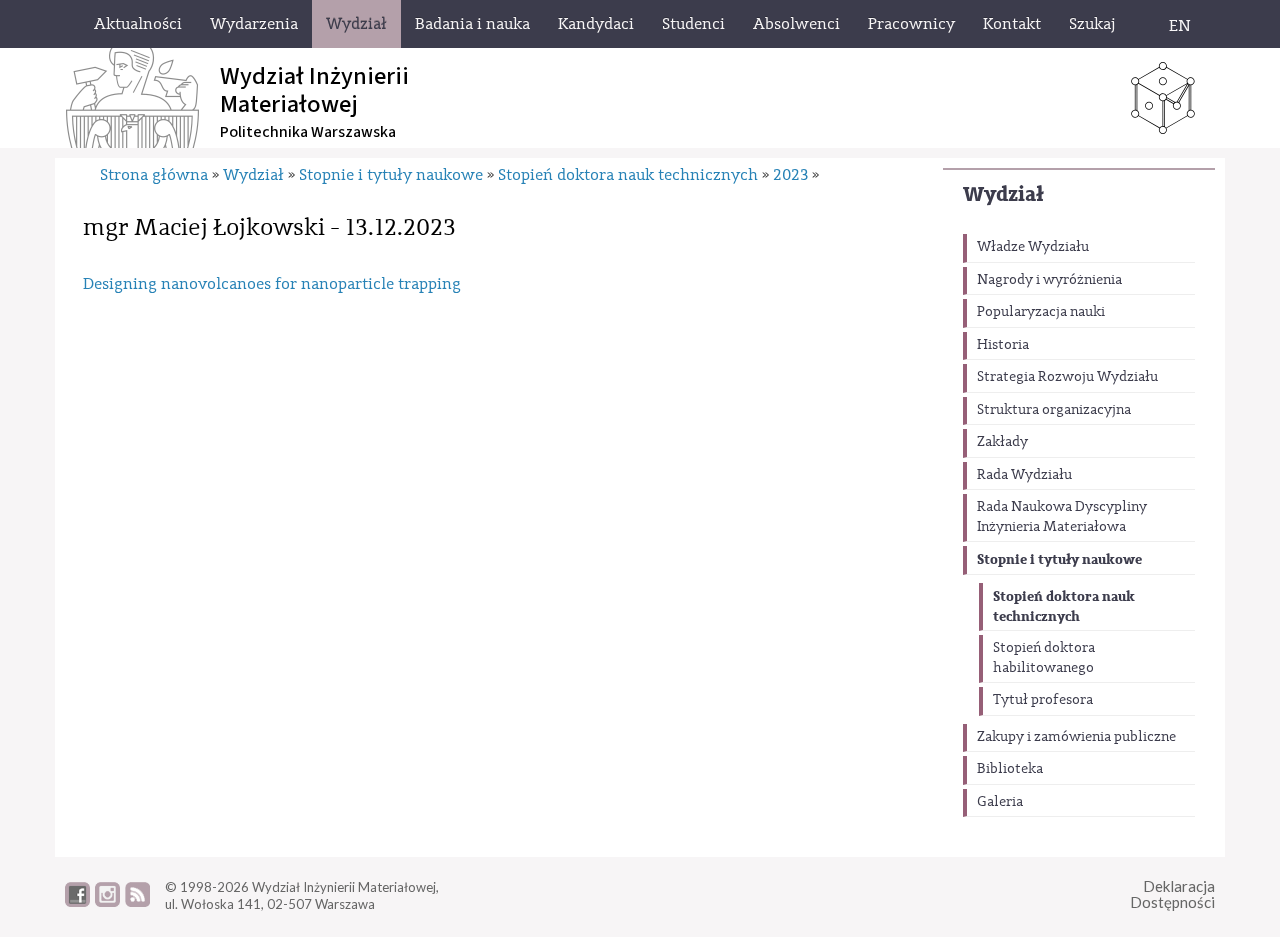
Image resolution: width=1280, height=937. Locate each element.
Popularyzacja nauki (1041, 312)
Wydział (1003, 194)
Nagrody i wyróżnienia (1049, 280)
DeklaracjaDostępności (1172, 894)
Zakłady (1002, 442)
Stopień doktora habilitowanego (1044, 658)
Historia (1003, 345)
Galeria (1000, 802)
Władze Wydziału (1033, 247)
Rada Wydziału (1024, 475)
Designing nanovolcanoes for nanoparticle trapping (272, 284)
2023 (790, 175)
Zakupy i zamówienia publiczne (1076, 737)
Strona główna (154, 175)
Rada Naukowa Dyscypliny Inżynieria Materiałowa (1062, 517)
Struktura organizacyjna (1054, 410)
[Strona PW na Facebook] (77, 902)
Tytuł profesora (1043, 700)
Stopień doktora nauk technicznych (1064, 606)
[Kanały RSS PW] (137, 902)
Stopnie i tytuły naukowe (1059, 559)
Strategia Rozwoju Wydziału (1067, 377)
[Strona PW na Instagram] (107, 902)
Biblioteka (1010, 769)
